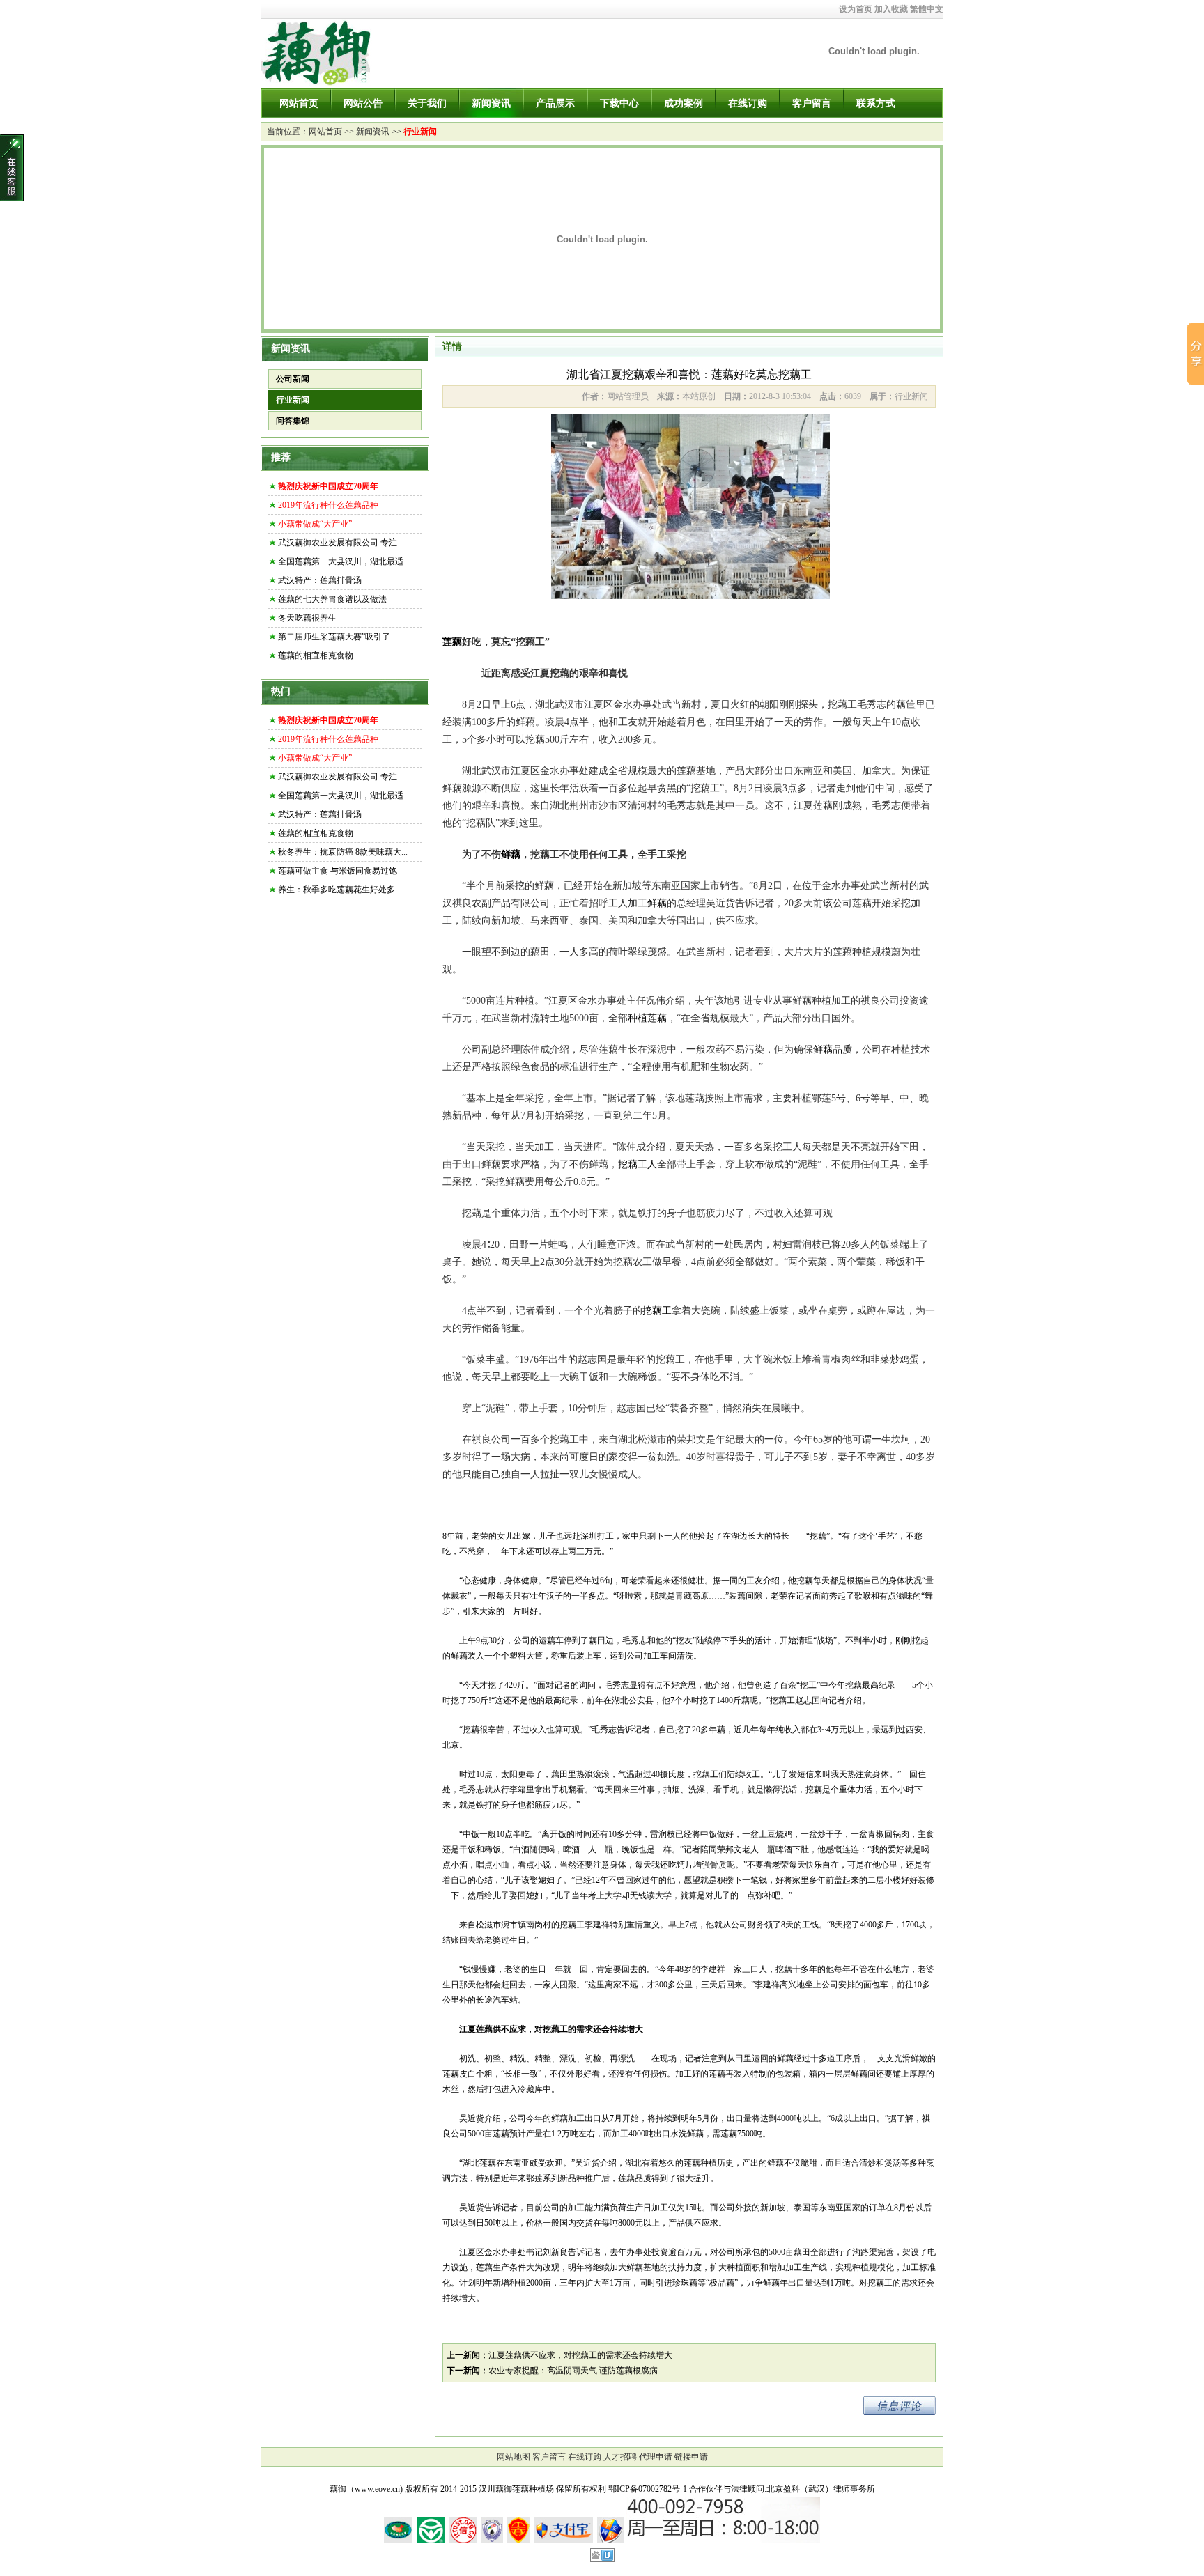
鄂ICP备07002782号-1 (648, 2489)
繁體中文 (927, 9)
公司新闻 (293, 379)
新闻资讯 (491, 103)
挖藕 (818, 1536)
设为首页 (856, 9)
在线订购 (748, 103)
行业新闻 (420, 132)
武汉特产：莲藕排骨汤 (320, 580)
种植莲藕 (647, 1018)
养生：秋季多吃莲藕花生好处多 (337, 890)
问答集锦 (293, 421)
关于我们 (427, 103)
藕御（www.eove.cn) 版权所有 (384, 2489)
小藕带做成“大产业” (315, 524)
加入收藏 (891, 9)
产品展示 (555, 103)
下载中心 (619, 103)
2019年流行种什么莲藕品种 (328, 505)
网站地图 (514, 2457)
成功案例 (684, 103)
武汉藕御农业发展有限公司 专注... (341, 543)
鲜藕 (511, 854)
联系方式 (876, 103)
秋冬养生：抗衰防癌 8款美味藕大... (343, 852)
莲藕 (452, 642)
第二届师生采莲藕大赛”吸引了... (337, 637)
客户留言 (812, 103)
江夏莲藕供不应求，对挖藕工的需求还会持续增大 (580, 2355)
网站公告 (363, 103)
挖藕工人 (638, 1164)
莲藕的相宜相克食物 (316, 655)
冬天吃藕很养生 (307, 618)
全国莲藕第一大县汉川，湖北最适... (344, 561)
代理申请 (656, 2457)
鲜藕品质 (833, 1049)
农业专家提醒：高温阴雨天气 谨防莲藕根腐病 (573, 2371)
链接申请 (691, 2457)
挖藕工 (657, 1311)
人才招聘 (620, 2457)
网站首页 (299, 103)
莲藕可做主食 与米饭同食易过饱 (338, 871)
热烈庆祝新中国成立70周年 (328, 486)
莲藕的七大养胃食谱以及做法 (332, 599)
